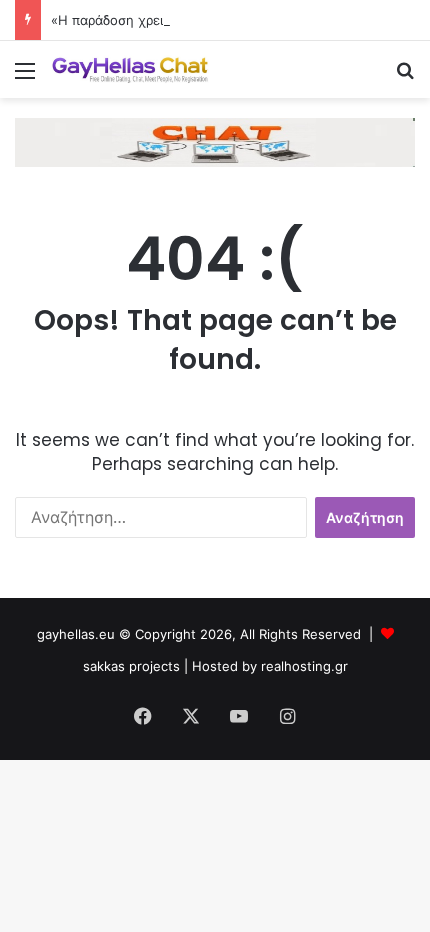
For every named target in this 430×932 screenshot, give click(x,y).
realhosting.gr (304, 666)
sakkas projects (131, 666)
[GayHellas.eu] (130, 69)
